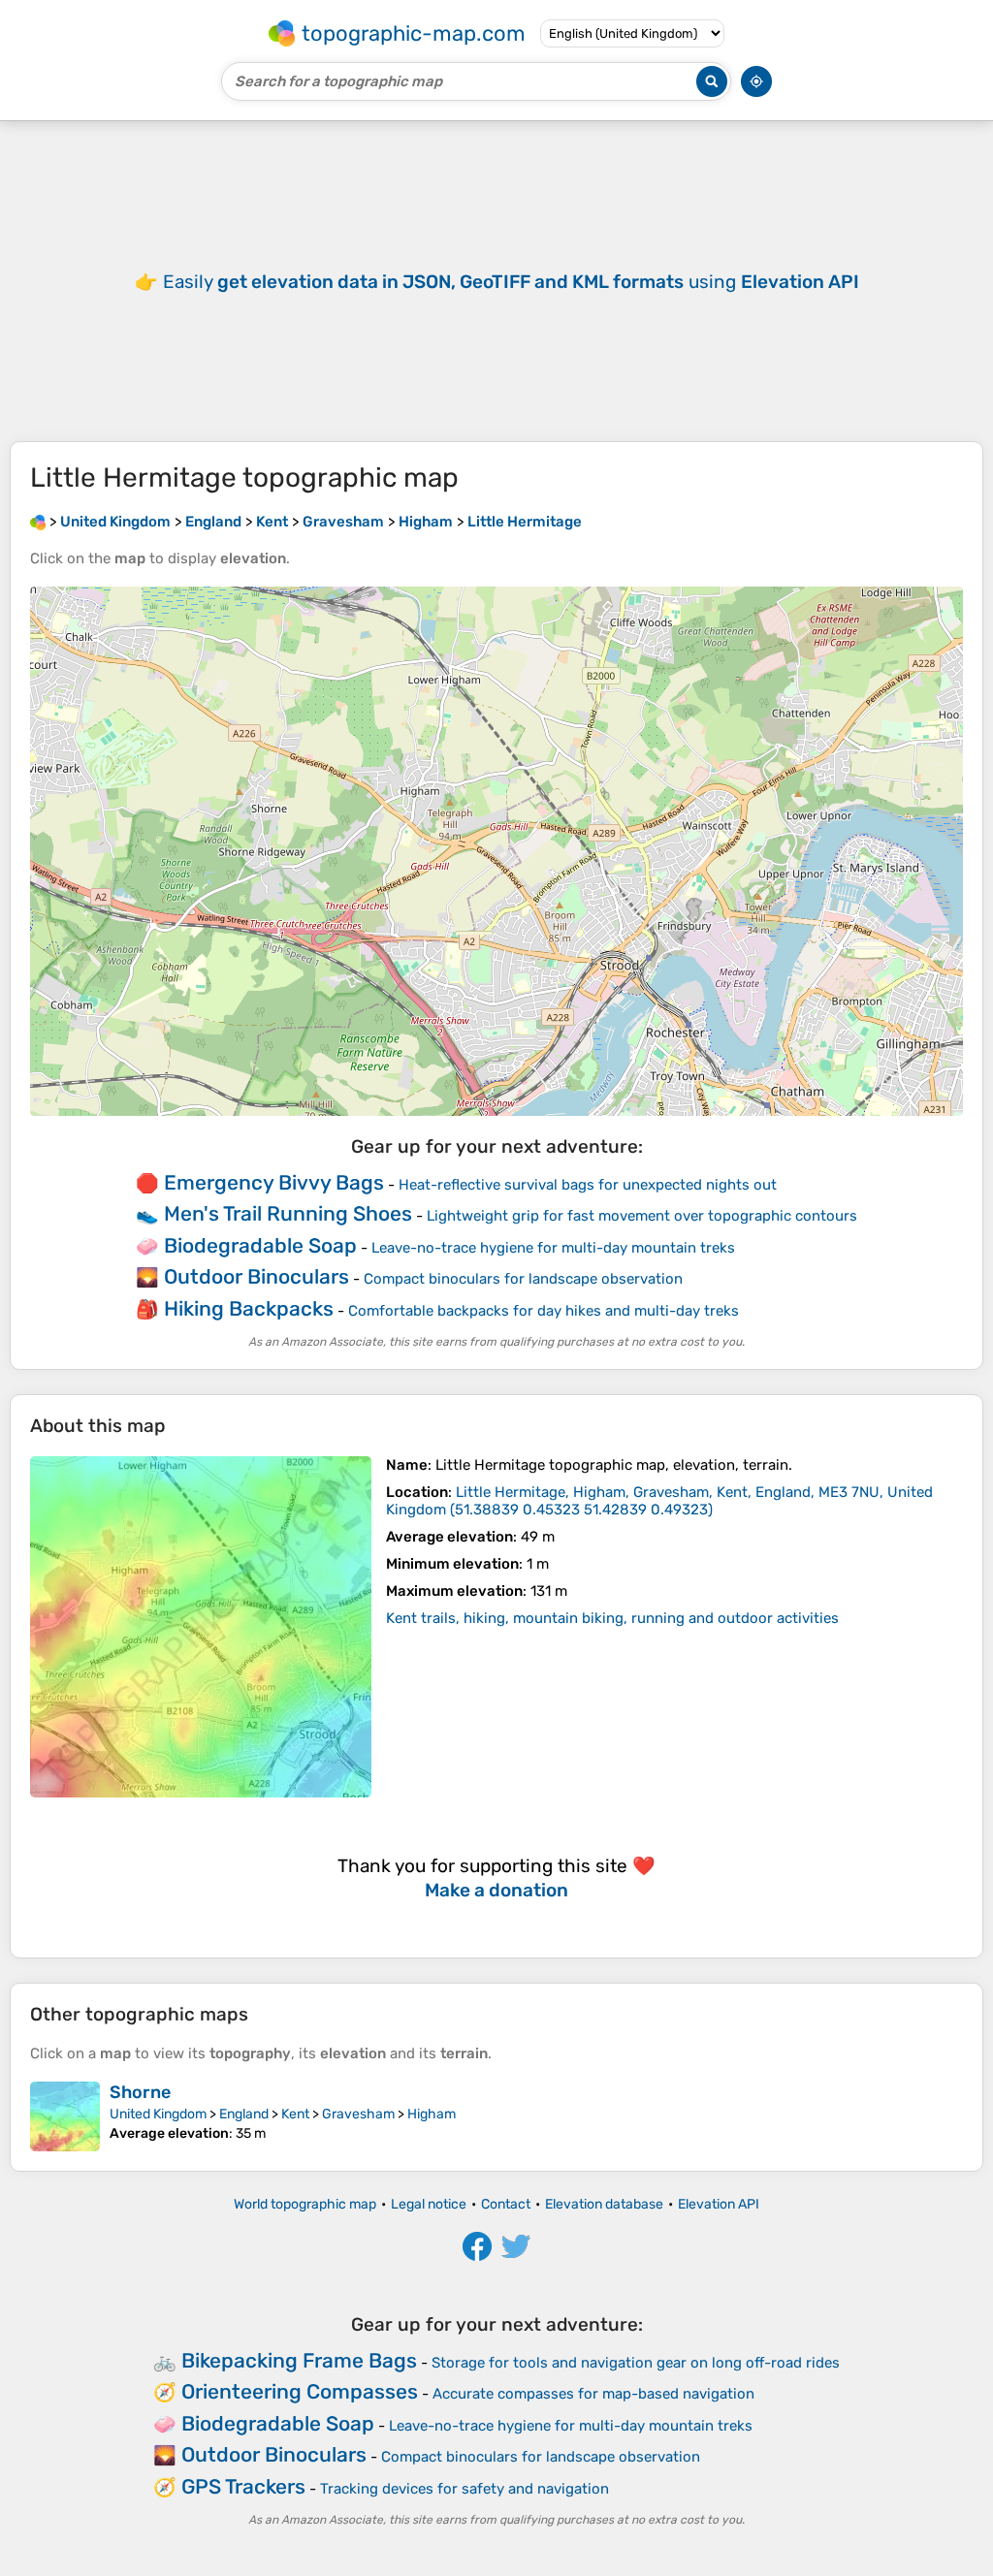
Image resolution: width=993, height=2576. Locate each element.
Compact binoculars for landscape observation (523, 1279)
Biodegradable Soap (260, 1245)
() (659, 1501)
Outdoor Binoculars (256, 1276)
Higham (432, 2114)
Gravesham (358, 2114)
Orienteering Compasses (300, 2391)
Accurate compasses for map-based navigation (593, 2394)
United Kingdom (158, 2114)
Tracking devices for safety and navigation (464, 2489)
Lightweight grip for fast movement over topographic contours (642, 1216)
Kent (295, 2114)
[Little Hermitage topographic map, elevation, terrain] (201, 1627)
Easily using (511, 282)
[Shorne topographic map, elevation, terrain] (65, 2116)
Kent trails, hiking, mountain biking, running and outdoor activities (612, 1618)
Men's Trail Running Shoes (288, 1213)
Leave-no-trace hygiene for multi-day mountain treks (553, 1248)
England (244, 2114)
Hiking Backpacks (249, 1308)
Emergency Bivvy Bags (274, 1182)
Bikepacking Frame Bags (299, 2360)
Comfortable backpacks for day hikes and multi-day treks (544, 1311)
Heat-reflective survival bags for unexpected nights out (588, 1185)
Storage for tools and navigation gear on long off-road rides (636, 2363)
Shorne (140, 2092)
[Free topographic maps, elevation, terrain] (38, 522)
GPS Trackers (243, 2486)
